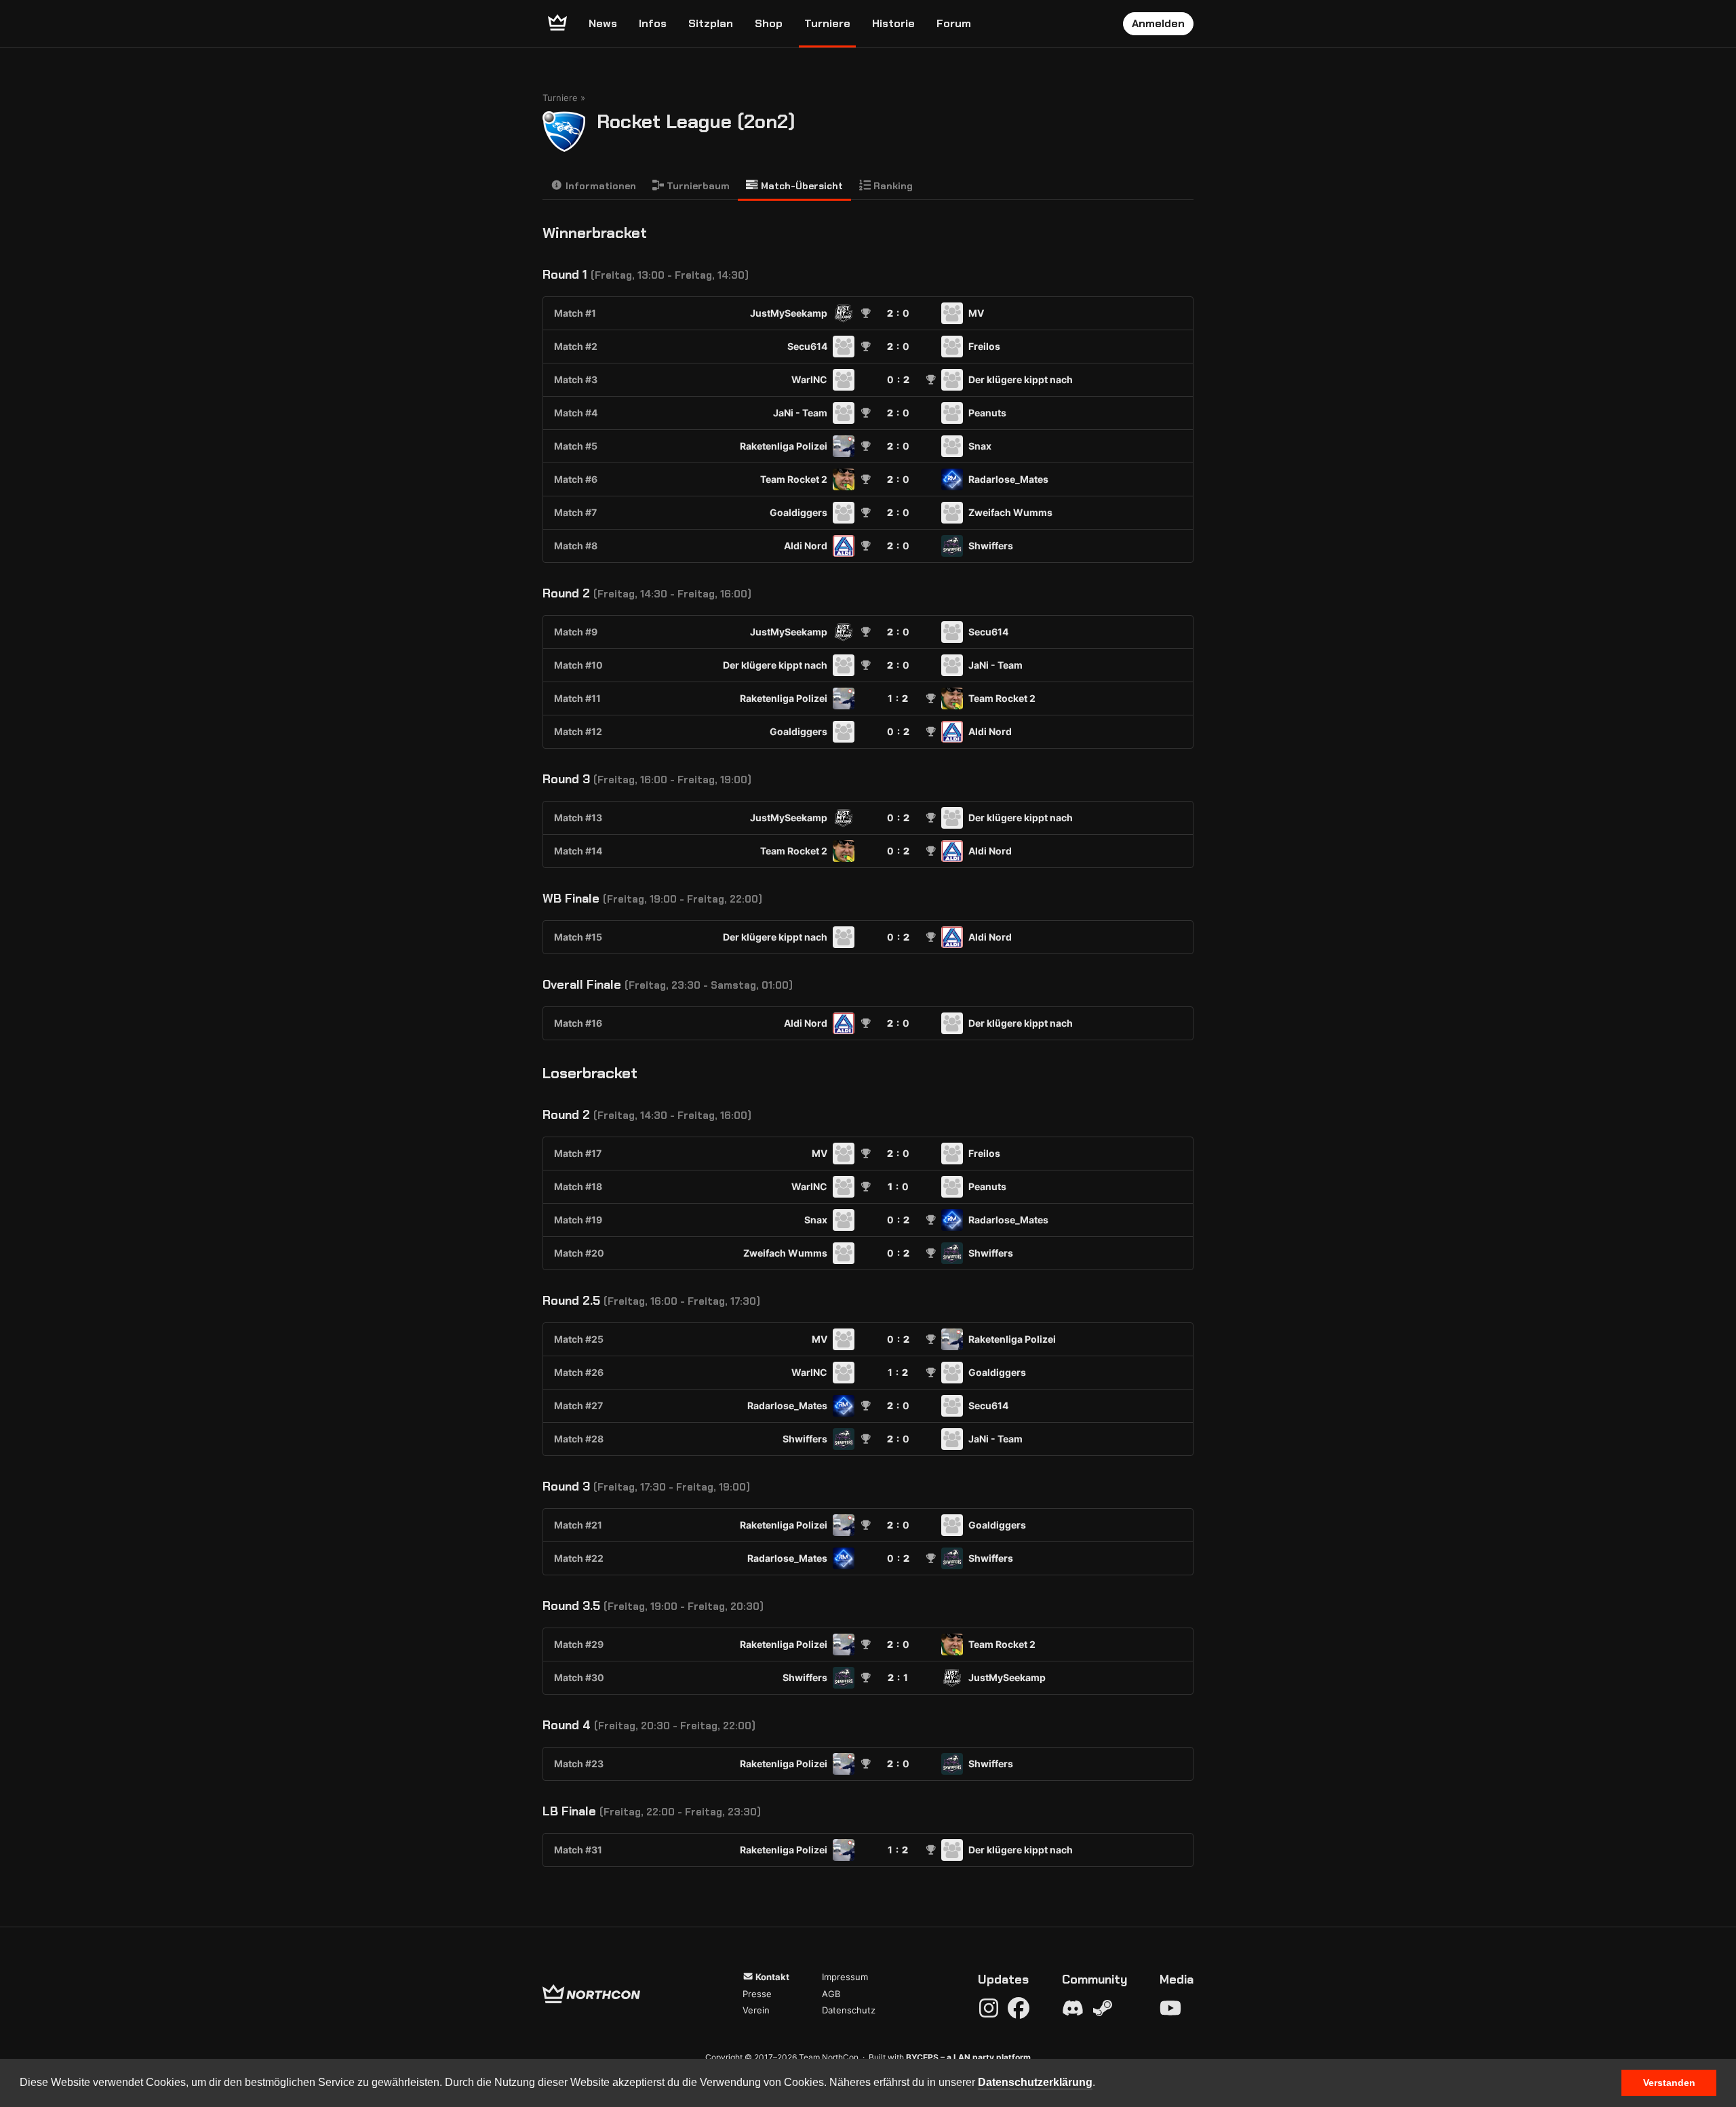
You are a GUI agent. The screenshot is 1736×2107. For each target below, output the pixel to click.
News (603, 23)
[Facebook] (1019, 2008)
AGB (831, 1994)
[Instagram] (989, 2008)
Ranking (892, 186)
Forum (954, 23)
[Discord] (1073, 2008)
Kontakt (771, 1977)
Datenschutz (849, 2010)
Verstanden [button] (1669, 2083)
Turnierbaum (697, 186)
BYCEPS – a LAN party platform (968, 2057)
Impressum (845, 1977)
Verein (756, 2010)
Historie (893, 23)
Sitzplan (711, 23)
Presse (757, 1994)
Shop (769, 23)
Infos (653, 23)
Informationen (599, 186)
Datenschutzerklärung (1035, 2082)
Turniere (827, 23)
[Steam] (1103, 2008)
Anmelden (1158, 23)
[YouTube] (1170, 2008)
